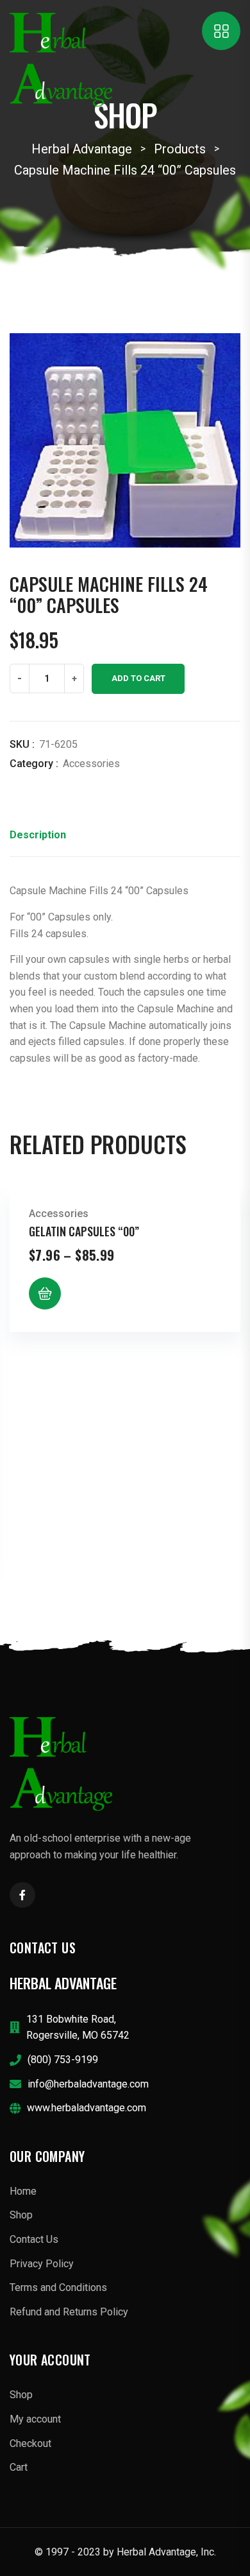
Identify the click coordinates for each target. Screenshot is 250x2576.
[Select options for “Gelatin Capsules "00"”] (45, 1293)
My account (35, 2419)
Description (38, 835)
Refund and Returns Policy (69, 2312)
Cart (19, 2467)
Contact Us (34, 2239)
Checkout (30, 2443)
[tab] (38, 839)
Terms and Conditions (58, 2287)
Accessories (91, 764)
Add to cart (138, 678)
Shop (21, 2215)
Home (23, 2191)
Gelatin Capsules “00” (84, 1231)
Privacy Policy (42, 2264)
